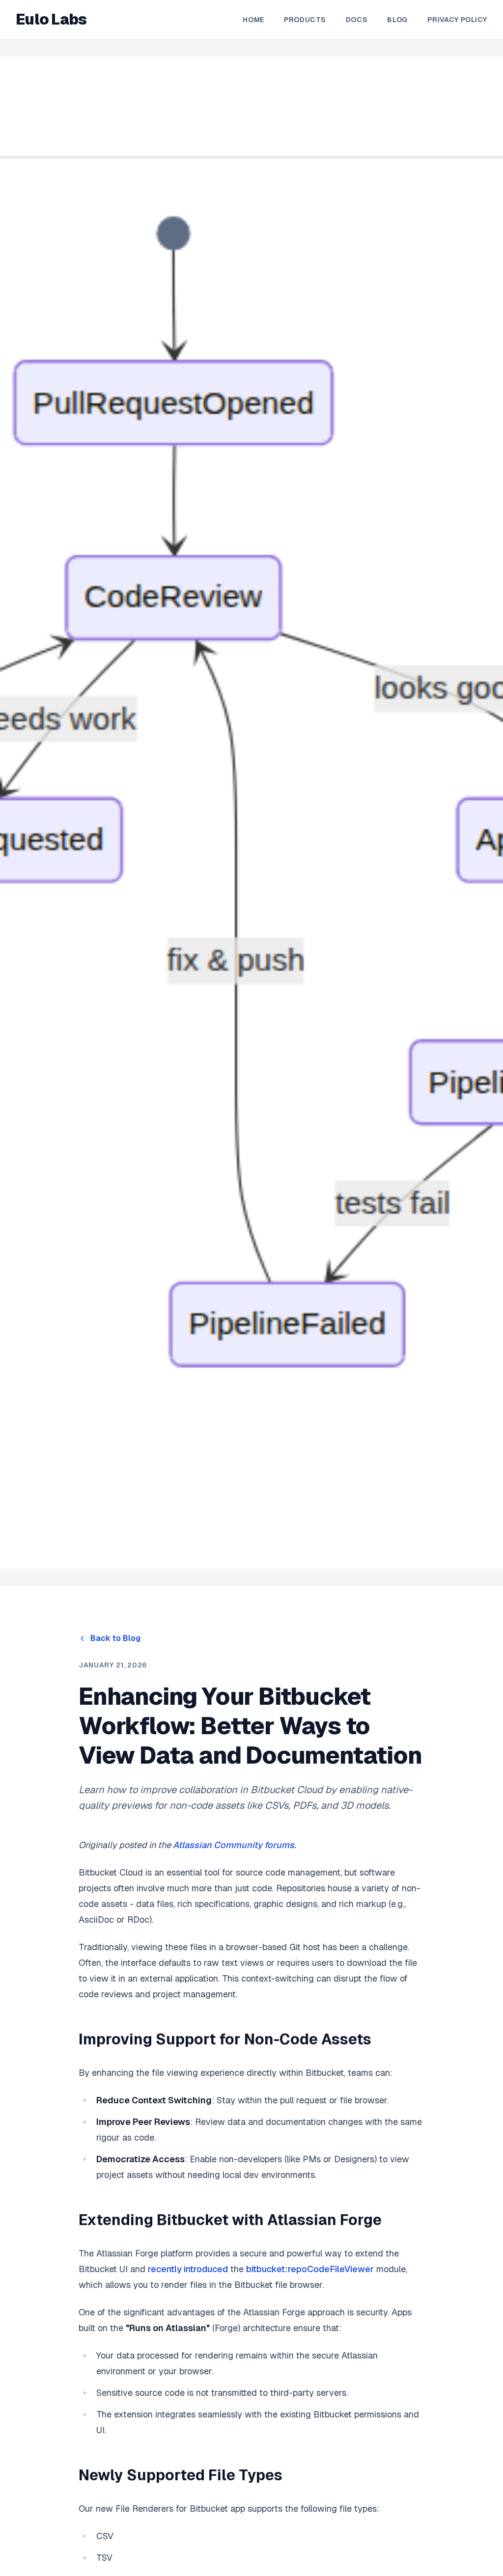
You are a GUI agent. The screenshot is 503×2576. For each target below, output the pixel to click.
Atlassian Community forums (234, 1845)
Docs (357, 20)
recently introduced (188, 2269)
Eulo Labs (51, 20)
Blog (397, 20)
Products (305, 20)
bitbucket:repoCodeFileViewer (310, 2269)
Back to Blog (115, 1638)
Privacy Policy (457, 20)
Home (253, 20)
